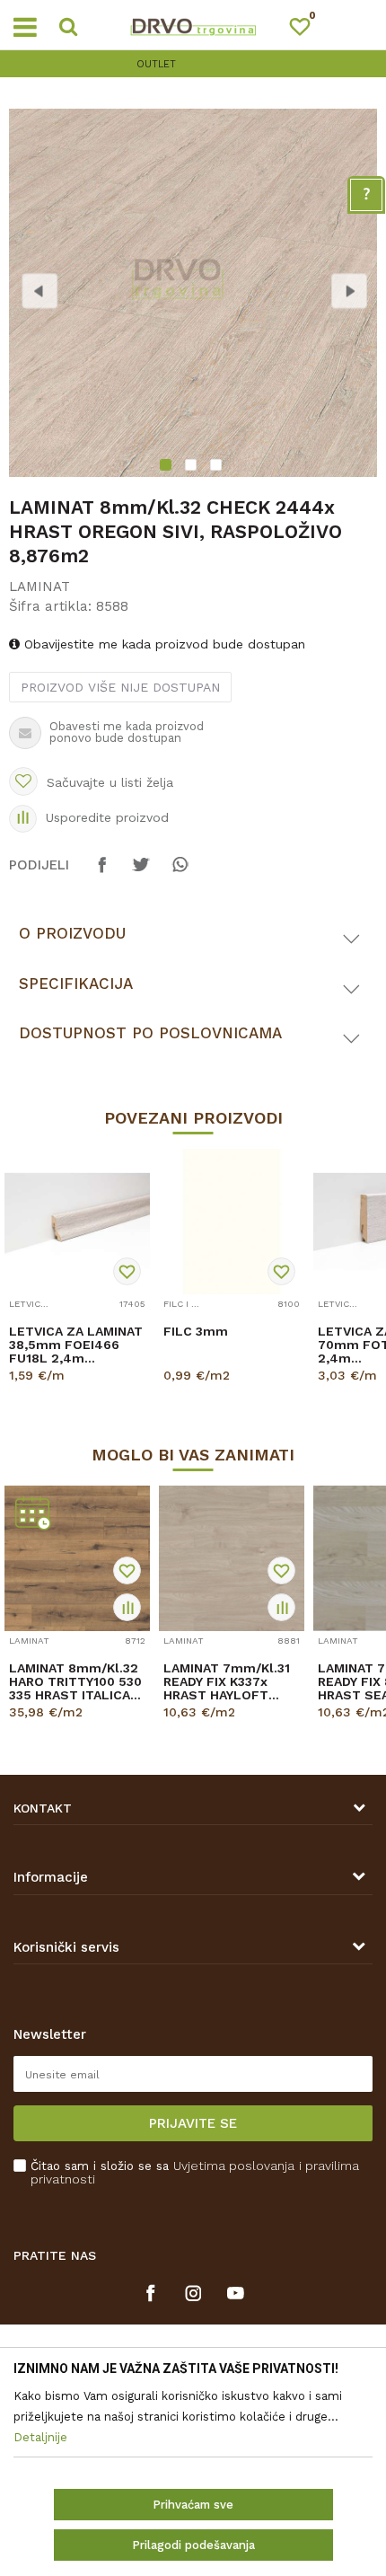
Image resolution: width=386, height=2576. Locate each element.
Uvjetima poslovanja (234, 2166)
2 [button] (193, 467)
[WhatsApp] (180, 873)
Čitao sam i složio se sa (195, 2173)
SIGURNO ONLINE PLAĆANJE (300, 64)
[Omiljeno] (308, 30)
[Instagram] (193, 2293)
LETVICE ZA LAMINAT (29, 1304)
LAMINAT (39, 587)
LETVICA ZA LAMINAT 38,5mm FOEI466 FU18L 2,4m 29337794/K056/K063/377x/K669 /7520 (77, 1345)
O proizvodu (72, 933)
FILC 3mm (196, 1332)
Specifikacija (76, 984)
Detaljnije (71, 1391)
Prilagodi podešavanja (193, 2545)
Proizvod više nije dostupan (120, 687)
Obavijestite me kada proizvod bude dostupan (162, 644)
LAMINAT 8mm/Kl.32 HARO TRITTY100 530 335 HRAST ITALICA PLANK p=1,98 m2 (75, 1682)
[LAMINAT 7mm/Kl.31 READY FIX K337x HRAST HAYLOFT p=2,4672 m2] (232, 1558)
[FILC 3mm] (232, 1222)
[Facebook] (102, 873)
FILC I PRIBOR (184, 1304)
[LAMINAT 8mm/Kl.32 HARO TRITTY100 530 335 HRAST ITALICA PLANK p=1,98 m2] (77, 1558)
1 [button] (168, 467)
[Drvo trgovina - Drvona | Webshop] (193, 25)
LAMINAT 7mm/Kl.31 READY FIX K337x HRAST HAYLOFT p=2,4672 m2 (227, 1682)
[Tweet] (141, 873)
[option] (193, 293)
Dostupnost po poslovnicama (150, 1033)
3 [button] (218, 467)
